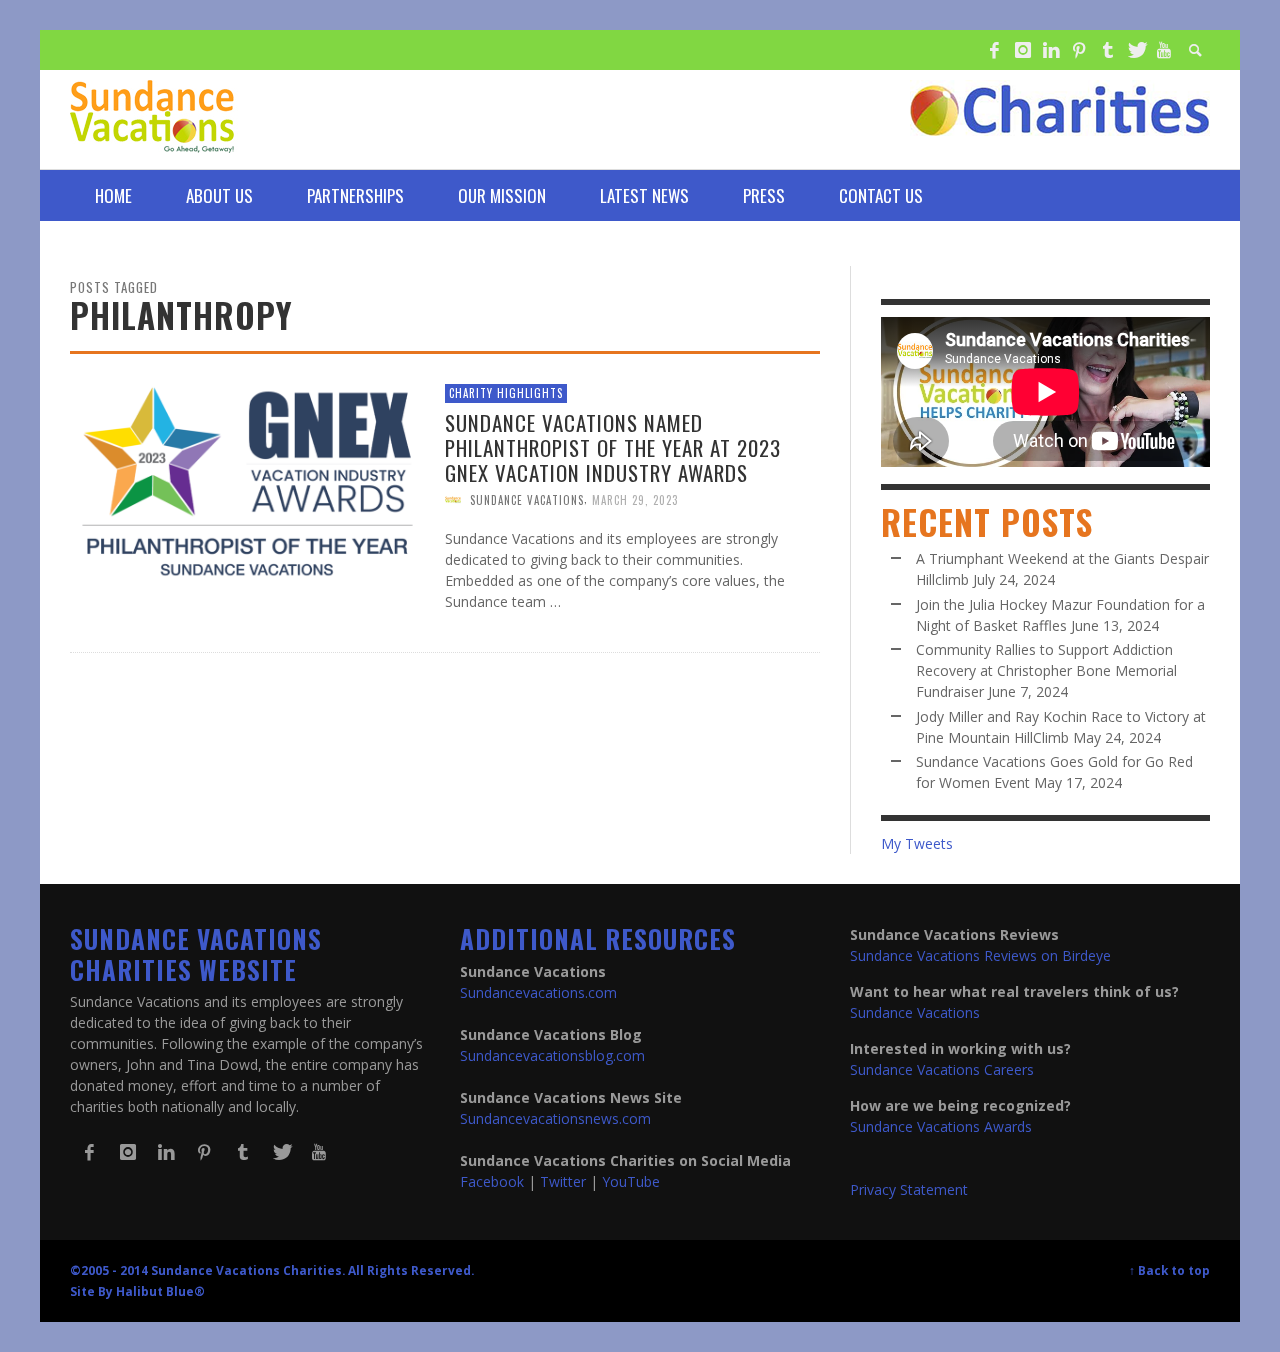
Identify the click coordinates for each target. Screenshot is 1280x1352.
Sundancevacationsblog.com (552, 1055)
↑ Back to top (1169, 1270)
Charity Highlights (506, 393)
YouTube (631, 1181)
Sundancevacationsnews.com (555, 1118)
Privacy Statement (909, 1189)
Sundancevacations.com (538, 992)
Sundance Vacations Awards (941, 1126)
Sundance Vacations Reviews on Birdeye (980, 955)
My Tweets (917, 843)
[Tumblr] (1108, 50)
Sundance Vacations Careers (942, 1069)
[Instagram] (1022, 50)
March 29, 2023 (635, 500)
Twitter (563, 1181)
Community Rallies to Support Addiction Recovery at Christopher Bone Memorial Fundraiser (1046, 670)
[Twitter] (1136, 50)
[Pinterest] (1079, 50)
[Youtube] (1164, 50)
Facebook (492, 1181)
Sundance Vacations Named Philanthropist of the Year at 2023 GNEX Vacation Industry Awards (613, 446)
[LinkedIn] (1051, 50)
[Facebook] (994, 50)
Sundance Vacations (527, 500)
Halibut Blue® (160, 1291)
